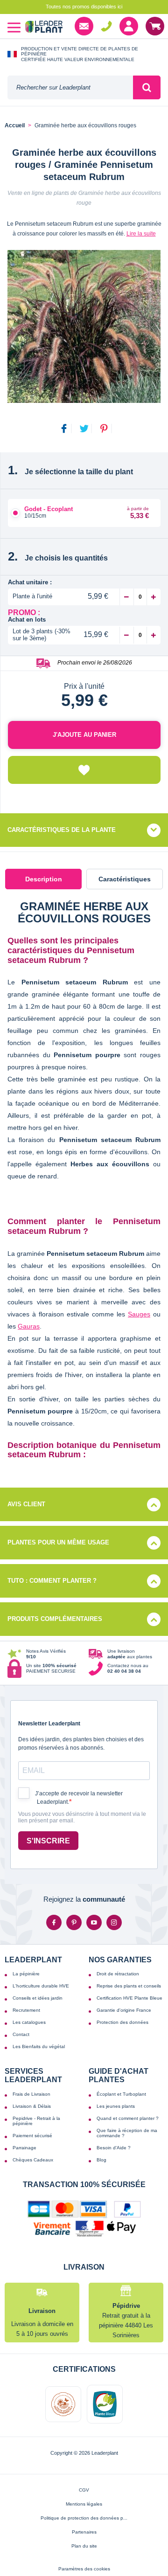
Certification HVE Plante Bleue (129, 1998)
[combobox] (70, 87)
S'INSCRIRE (48, 1841)
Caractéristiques (125, 879)
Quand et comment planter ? (128, 2118)
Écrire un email (84, 26)
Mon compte (129, 26)
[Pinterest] (74, 1922)
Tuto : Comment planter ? (52, 1581)
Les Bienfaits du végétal (39, 2046)
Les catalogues (29, 2022)
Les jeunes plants (116, 2106)
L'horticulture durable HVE (41, 1986)
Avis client (26, 1504)
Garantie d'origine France (124, 2010)
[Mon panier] (155, 26)
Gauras (29, 1326)
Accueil (15, 126)
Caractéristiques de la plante (62, 830)
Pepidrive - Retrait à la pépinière (36, 2121)
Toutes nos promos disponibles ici (84, 7)
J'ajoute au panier (84, 735)
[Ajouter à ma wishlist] (84, 770)
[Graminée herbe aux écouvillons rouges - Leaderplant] (84, 326)
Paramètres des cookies (84, 2569)
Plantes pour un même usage (58, 1542)
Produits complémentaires (55, 1619)
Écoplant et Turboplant (121, 2094)
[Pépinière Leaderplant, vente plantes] (44, 28)
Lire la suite (141, 234)
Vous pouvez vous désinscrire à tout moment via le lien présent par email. (82, 1818)
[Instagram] (114, 1922)
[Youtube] (94, 1922)
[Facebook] (54, 1922)
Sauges (139, 1314)
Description (44, 879)
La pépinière (26, 1974)
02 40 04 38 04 (106, 26)
